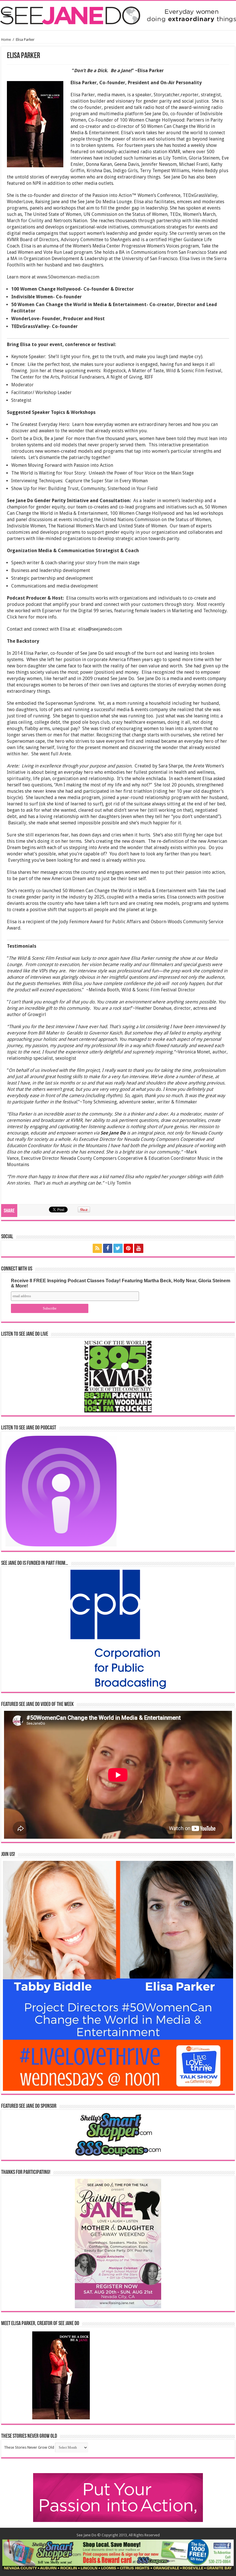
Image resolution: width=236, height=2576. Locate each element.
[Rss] (97, 1248)
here (23, 617)
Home (6, 40)
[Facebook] (108, 1248)
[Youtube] (139, 1248)
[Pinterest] (128, 1248)
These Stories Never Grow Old (29, 2447)
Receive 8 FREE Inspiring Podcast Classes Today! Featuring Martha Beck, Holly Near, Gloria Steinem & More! (121, 1283)
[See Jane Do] (118, 14)
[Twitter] (118, 1248)
